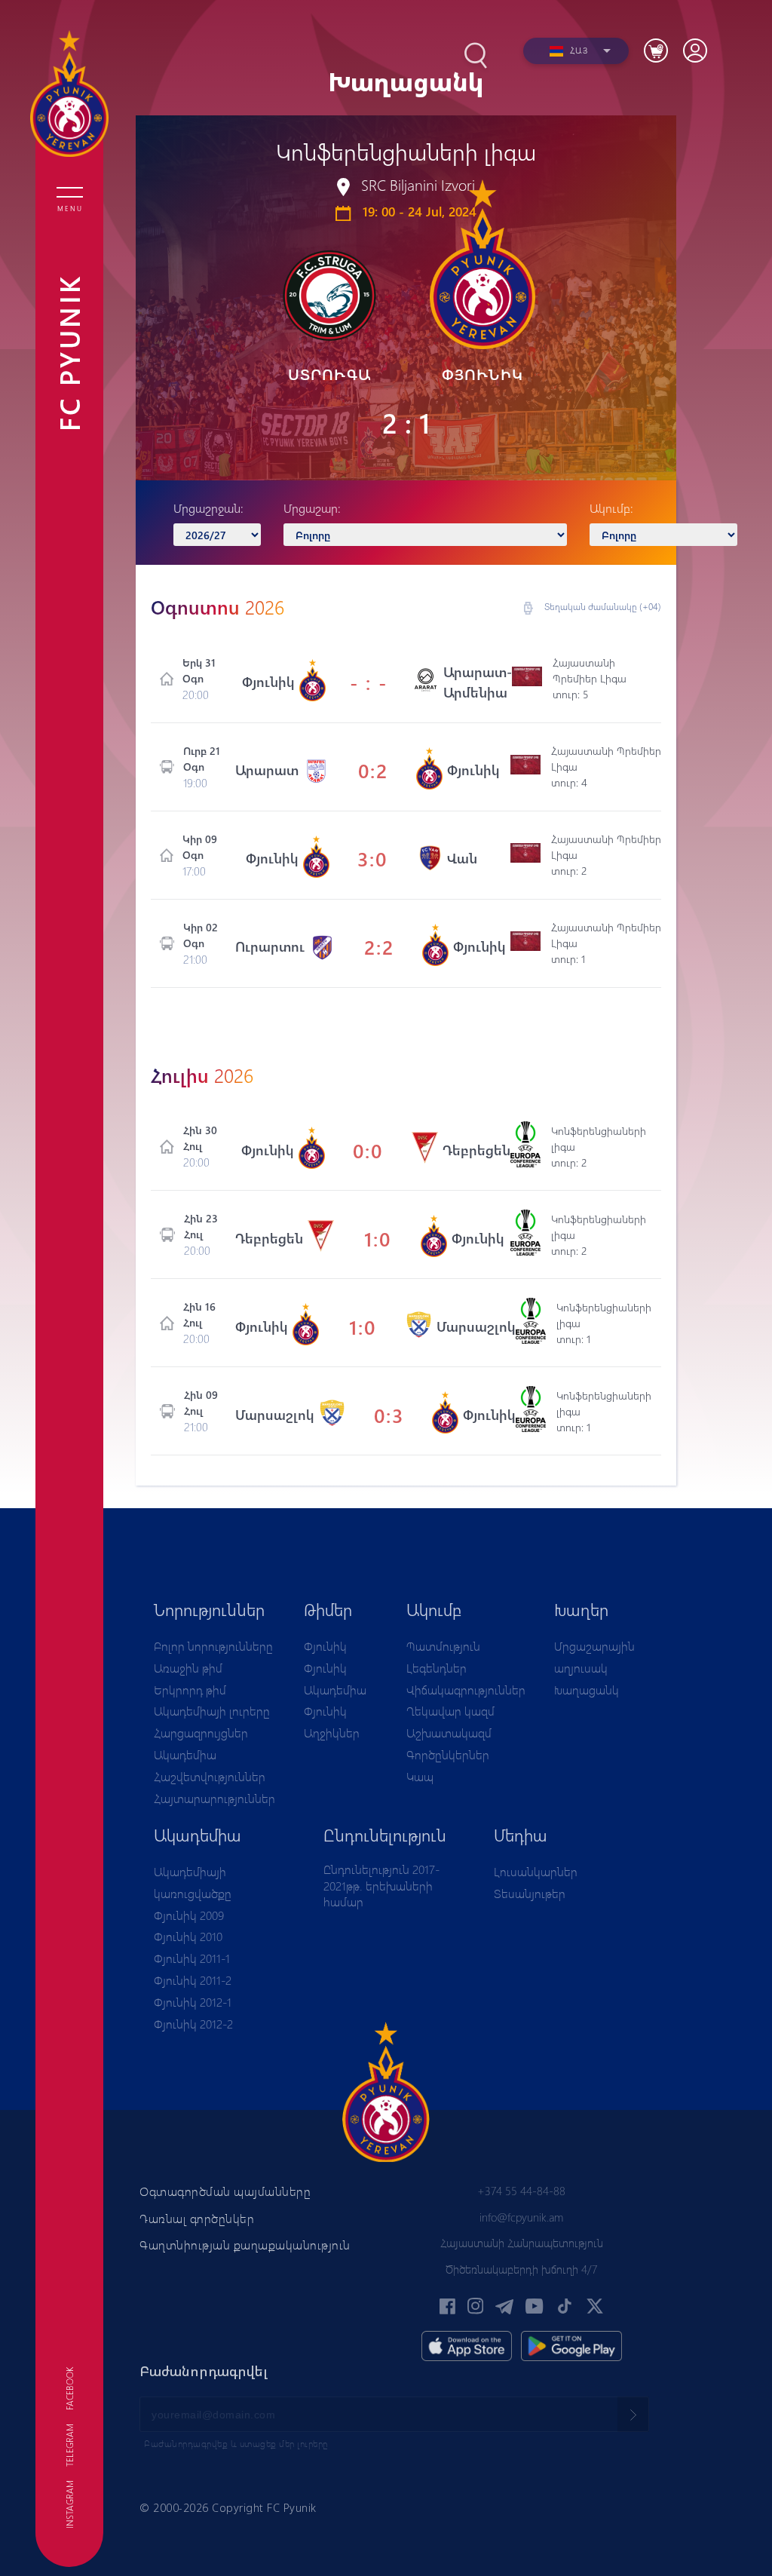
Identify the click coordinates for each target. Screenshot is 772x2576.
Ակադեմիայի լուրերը (212, 1711)
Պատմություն (443, 1646)
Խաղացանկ (587, 1690)
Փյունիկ (325, 1646)
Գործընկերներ (448, 1754)
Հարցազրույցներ (201, 1733)
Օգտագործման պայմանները (225, 2191)
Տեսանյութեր (530, 1893)
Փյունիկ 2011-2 (193, 1980)
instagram (69, 2504)
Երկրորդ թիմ (190, 1690)
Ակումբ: (611, 508)
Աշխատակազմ (449, 1733)
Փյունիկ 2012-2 (193, 2024)
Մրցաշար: (312, 508)
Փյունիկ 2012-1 (193, 2002)
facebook (69, 2389)
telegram (69, 2445)
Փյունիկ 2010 (188, 1936)
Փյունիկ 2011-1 (192, 1958)
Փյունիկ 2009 (189, 1915)
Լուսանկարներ (536, 1871)
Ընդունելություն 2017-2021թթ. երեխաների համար (381, 1885)
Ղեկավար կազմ (450, 1711)
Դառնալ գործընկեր (197, 2218)
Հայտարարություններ (214, 1798)
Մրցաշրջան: (208, 508)
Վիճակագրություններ (466, 1690)
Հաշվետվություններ (210, 1776)
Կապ (420, 1776)
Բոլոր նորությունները (213, 1646)
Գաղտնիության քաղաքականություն (245, 2245)
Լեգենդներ (437, 1668)
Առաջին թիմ (188, 1668)
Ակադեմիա (185, 1754)
